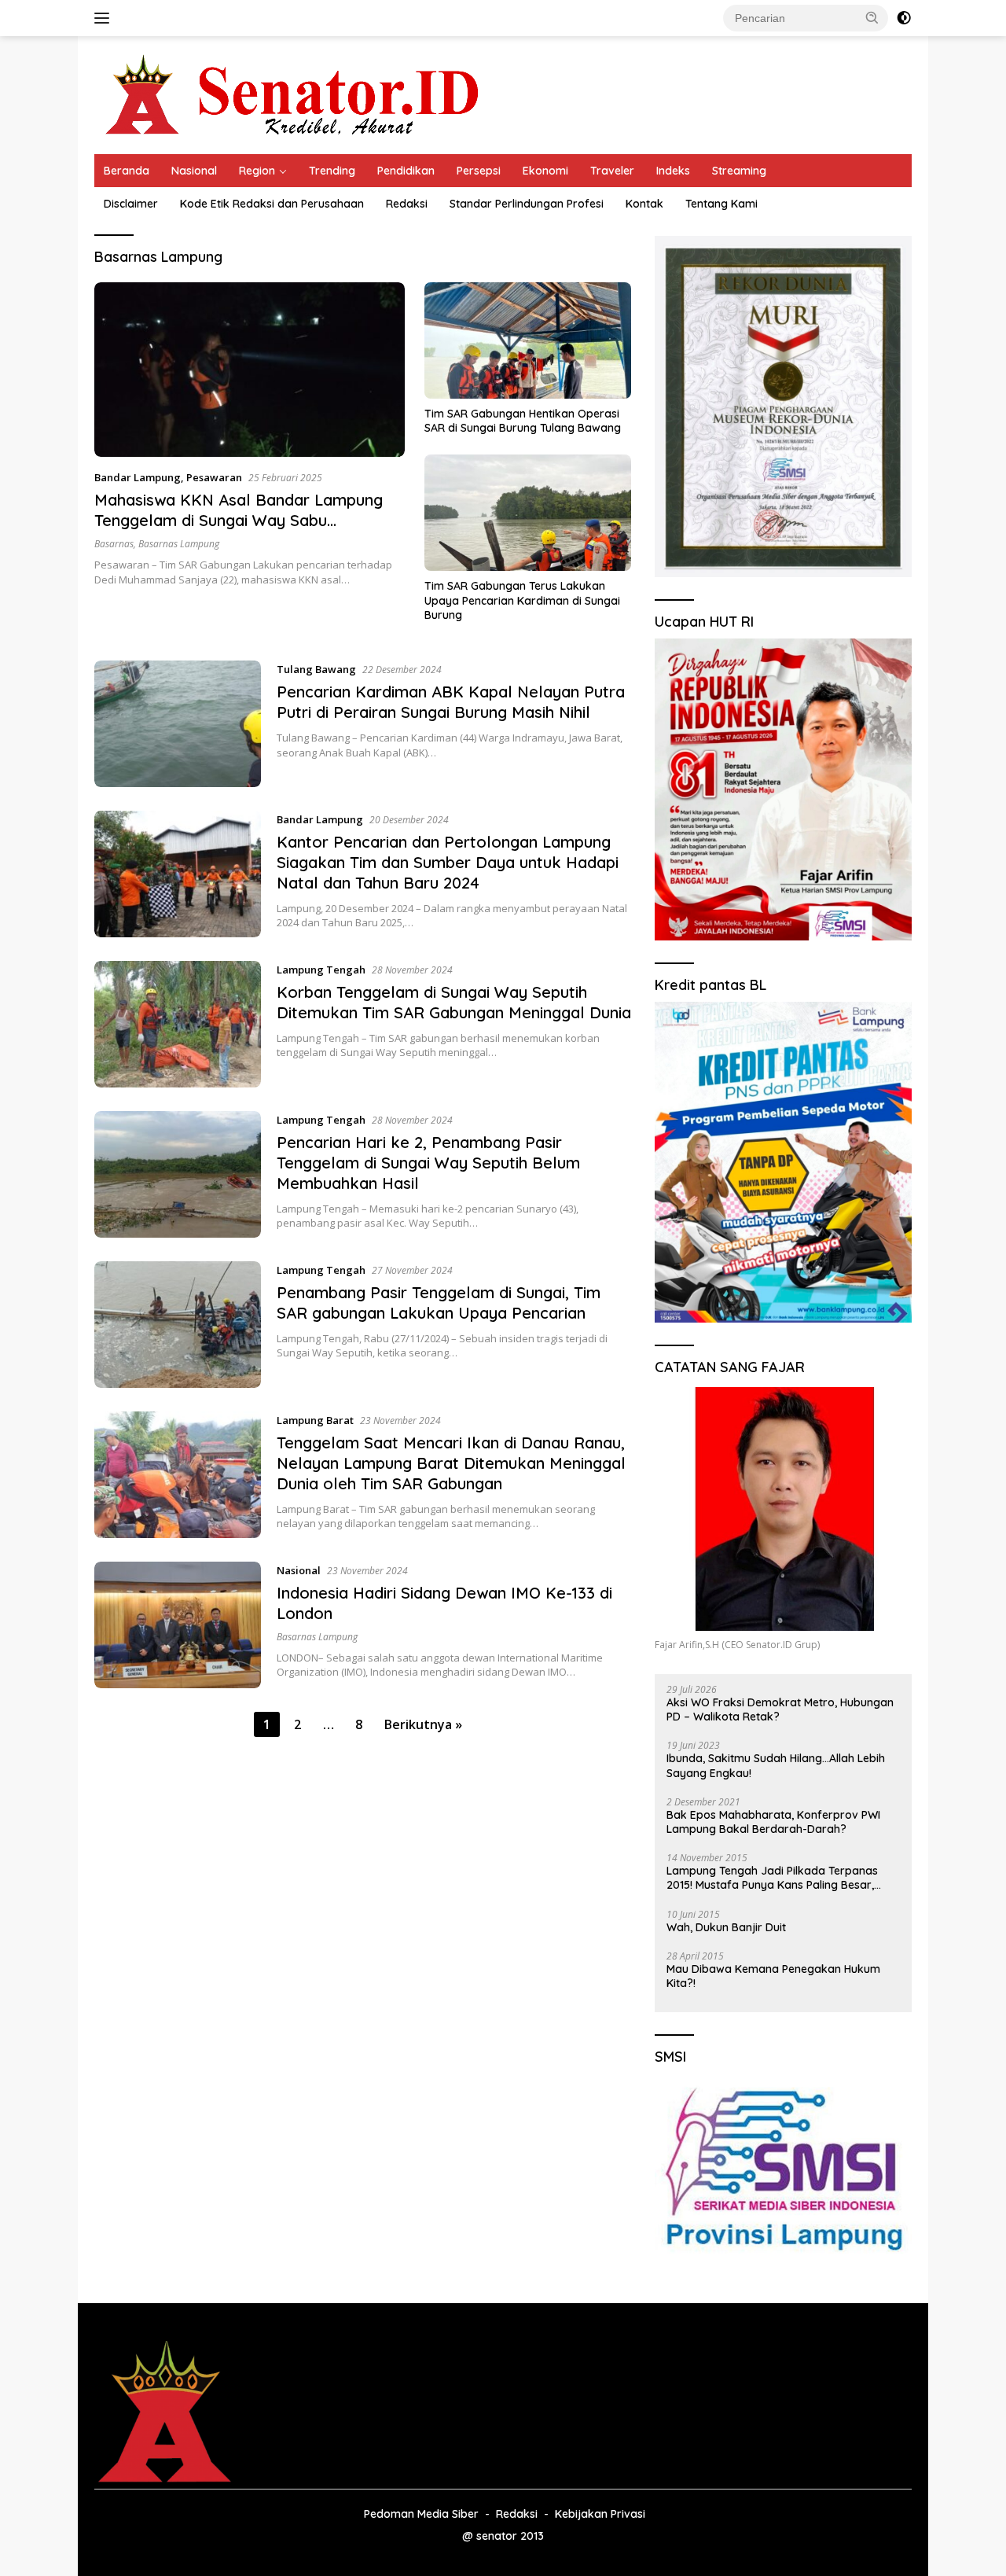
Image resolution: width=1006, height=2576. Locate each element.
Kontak (644, 204)
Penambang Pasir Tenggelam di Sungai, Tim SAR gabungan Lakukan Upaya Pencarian (439, 1303)
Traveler (612, 171)
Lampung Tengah (321, 970)
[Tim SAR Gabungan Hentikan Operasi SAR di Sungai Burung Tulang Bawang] (528, 340)
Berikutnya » (423, 1724)
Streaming (739, 171)
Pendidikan (406, 171)
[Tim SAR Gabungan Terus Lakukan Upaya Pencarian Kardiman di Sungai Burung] (528, 513)
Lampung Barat (315, 1420)
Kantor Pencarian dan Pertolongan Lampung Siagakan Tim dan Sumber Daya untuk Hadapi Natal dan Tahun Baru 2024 (448, 862)
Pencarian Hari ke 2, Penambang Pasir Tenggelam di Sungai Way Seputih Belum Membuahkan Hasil (428, 1163)
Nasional (194, 171)
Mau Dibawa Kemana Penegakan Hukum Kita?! (773, 1976)
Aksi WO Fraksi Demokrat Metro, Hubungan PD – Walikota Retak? (780, 1709)
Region (257, 171)
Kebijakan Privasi (600, 2514)
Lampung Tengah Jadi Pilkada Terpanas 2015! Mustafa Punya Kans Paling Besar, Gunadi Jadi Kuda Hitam (772, 1878)
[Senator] (296, 94)
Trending (332, 171)
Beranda (127, 171)
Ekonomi (545, 171)
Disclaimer (131, 204)
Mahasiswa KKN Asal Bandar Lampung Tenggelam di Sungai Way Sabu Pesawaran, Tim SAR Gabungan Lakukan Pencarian (245, 530)
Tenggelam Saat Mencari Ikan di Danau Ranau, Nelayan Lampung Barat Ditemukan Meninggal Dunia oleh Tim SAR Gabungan (451, 1463)
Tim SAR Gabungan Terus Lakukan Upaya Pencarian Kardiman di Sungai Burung (522, 600)
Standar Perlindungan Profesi (527, 204)
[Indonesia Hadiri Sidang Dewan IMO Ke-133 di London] (178, 1625)
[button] (872, 17)
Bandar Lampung (138, 477)
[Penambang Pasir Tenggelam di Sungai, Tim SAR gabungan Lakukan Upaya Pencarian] (178, 1325)
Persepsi (479, 171)
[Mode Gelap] (904, 18)
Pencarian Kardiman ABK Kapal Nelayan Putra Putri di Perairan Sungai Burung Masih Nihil (451, 702)
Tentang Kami (721, 204)
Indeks (673, 171)
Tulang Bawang (316, 669)
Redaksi (407, 204)
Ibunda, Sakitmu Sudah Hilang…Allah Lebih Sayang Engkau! (776, 1765)
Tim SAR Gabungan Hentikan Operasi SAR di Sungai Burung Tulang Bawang (523, 421)
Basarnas (114, 544)
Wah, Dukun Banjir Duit (726, 1927)
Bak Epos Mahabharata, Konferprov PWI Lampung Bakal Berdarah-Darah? (773, 1822)
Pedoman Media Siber (421, 2514)
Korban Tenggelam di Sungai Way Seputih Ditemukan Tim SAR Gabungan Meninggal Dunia (454, 1002)
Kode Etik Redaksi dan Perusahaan (272, 204)
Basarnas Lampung (179, 544)
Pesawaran (214, 477)
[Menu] (105, 18)
